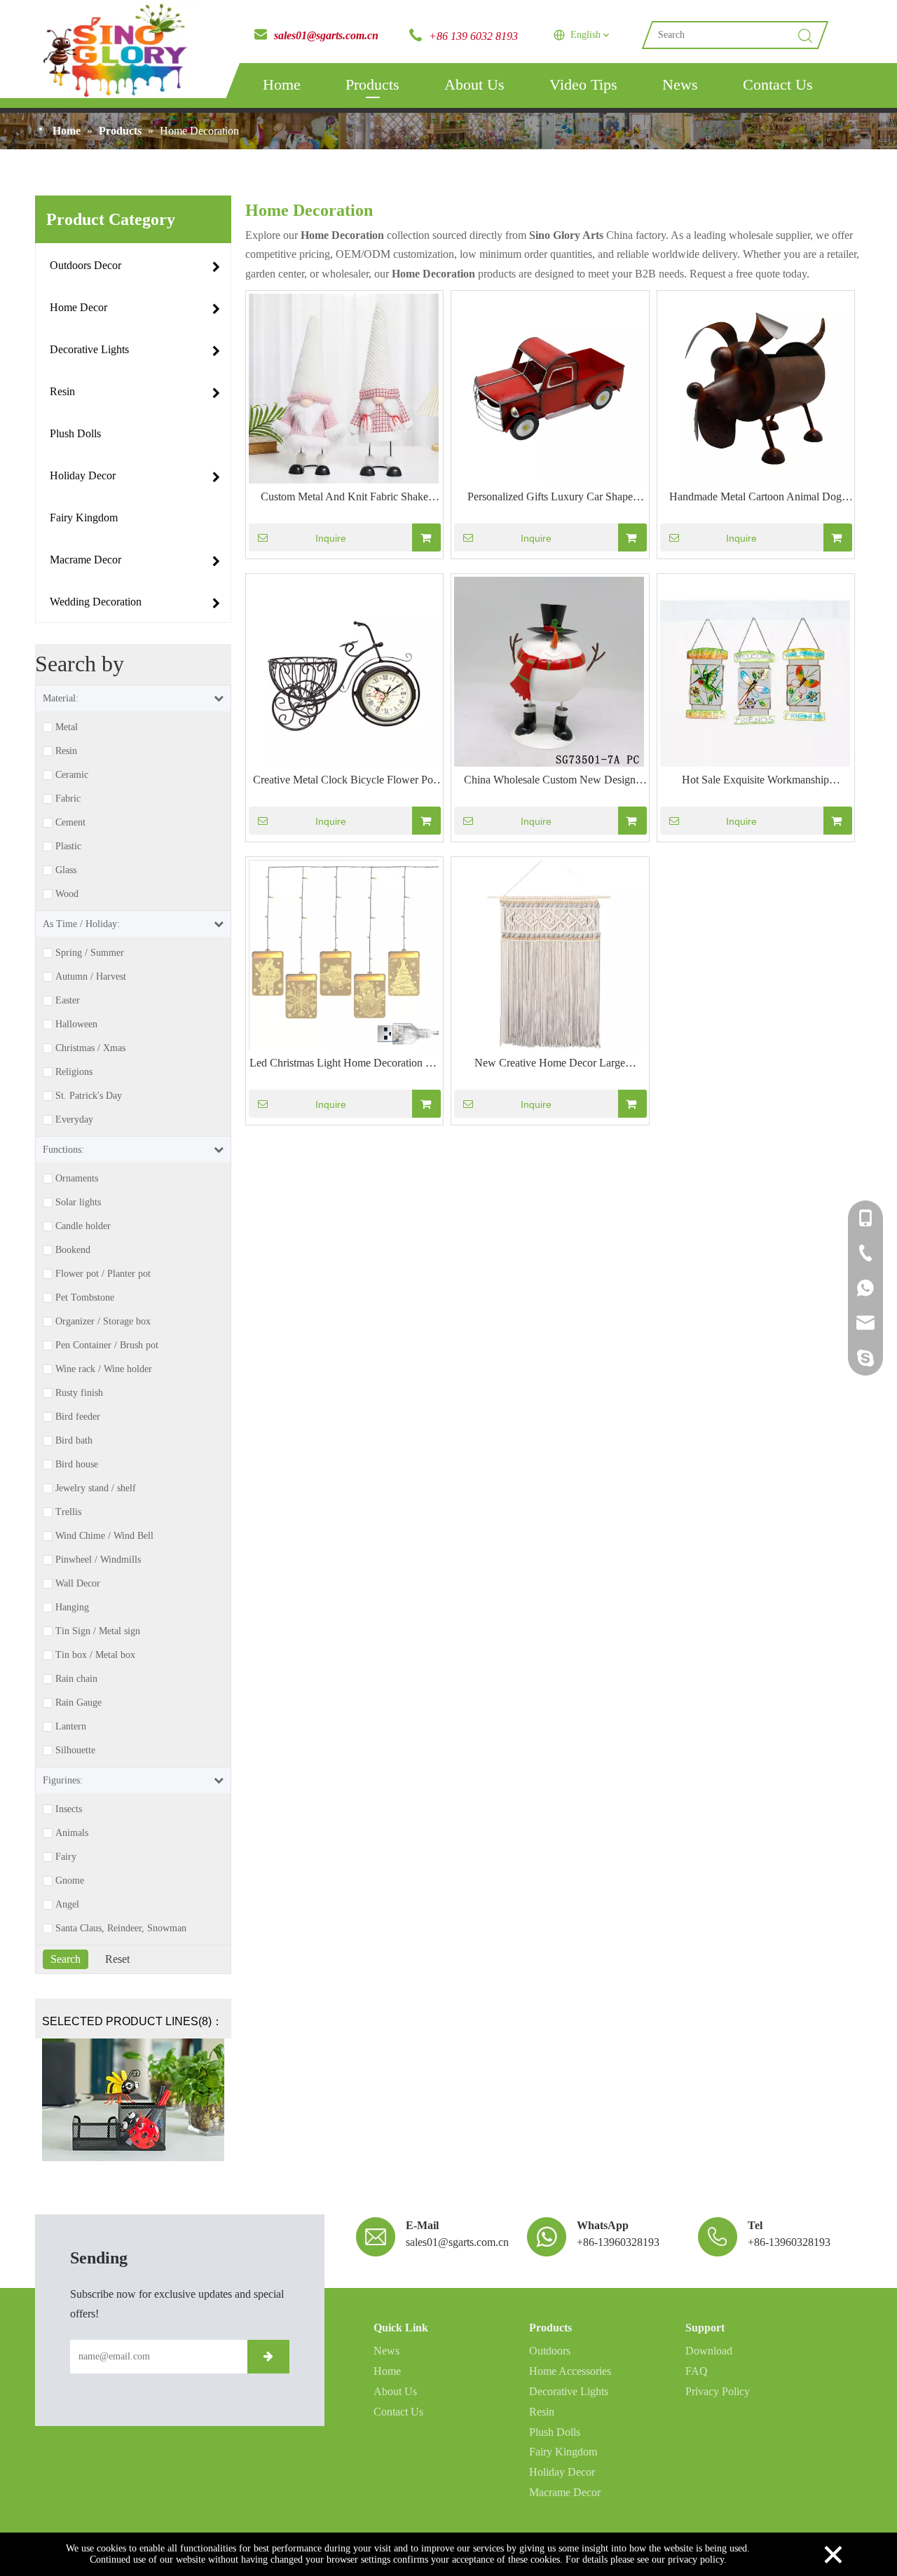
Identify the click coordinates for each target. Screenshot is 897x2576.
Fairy (66, 1857)
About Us (474, 84)
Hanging (72, 1608)
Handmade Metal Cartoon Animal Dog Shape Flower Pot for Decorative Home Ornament (756, 498)
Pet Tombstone (85, 1298)
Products (372, 84)
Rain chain (76, 1679)
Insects (69, 1809)
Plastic (68, 847)
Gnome (70, 1881)
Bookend (73, 1250)
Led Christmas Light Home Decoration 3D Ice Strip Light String (344, 1064)
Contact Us (778, 84)
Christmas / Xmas (90, 1048)
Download (709, 2351)
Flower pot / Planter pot (103, 1274)
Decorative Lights (569, 2391)
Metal (67, 727)
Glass (66, 870)
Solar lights (78, 1203)
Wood (67, 894)
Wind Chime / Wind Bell (104, 1536)
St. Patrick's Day (89, 1096)
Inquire (331, 538)
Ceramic (72, 775)
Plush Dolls (555, 2432)
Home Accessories (570, 2371)
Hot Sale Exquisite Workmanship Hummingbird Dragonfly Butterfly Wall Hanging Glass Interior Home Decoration (756, 781)
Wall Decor (78, 1584)
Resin (66, 751)
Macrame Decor (565, 2492)
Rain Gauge (78, 1703)
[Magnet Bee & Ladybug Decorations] (133, 2100)
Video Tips (583, 84)
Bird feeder (78, 1417)
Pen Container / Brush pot (107, 1345)
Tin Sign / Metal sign (98, 1631)
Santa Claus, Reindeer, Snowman (121, 1928)
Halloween (76, 1025)
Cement (70, 823)
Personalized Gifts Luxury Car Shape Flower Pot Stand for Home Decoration (550, 498)
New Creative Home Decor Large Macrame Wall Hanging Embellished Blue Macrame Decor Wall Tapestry (550, 1064)
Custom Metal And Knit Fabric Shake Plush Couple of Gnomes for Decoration (344, 498)
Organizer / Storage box (103, 1322)
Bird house (77, 1465)
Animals (72, 1833)
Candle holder (83, 1226)
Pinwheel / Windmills (98, 1560)
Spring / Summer (90, 953)
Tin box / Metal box (95, 1655)
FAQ (697, 2371)
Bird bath (74, 1441)
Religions (74, 1072)
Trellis (68, 1512)
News (680, 84)
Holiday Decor (562, 2472)
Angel (67, 1905)
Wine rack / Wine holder (104, 1369)
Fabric (68, 799)
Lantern (71, 1727)
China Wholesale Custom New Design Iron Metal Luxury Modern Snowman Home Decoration (550, 781)
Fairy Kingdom (563, 2452)
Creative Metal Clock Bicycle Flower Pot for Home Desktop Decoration (344, 781)
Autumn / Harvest (91, 977)
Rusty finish (79, 1393)
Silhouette (75, 1751)
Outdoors (550, 2351)
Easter (68, 1001)
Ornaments (77, 1179)
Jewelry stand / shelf (96, 1488)
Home (282, 84)
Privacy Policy (718, 2391)
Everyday (74, 1120)
